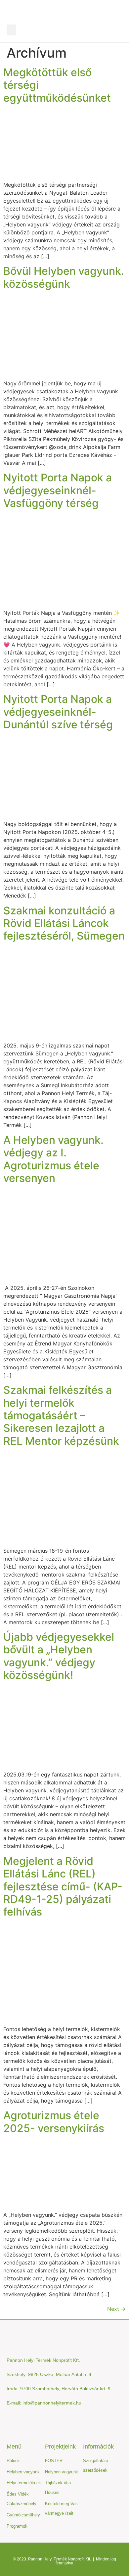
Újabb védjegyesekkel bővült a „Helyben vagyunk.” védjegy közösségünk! (59, 1656)
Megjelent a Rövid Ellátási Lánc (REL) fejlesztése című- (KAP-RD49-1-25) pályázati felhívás (63, 1887)
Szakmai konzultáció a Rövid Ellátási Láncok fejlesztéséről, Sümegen (64, 923)
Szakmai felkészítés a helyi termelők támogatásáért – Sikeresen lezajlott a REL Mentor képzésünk (61, 1415)
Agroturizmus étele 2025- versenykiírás (54, 2122)
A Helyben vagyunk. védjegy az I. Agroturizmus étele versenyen (53, 1159)
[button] (11, 30)
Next (116, 2309)
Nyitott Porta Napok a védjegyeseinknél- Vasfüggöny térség (58, 490)
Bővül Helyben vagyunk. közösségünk (64, 277)
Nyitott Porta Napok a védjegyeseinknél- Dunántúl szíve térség (58, 712)
